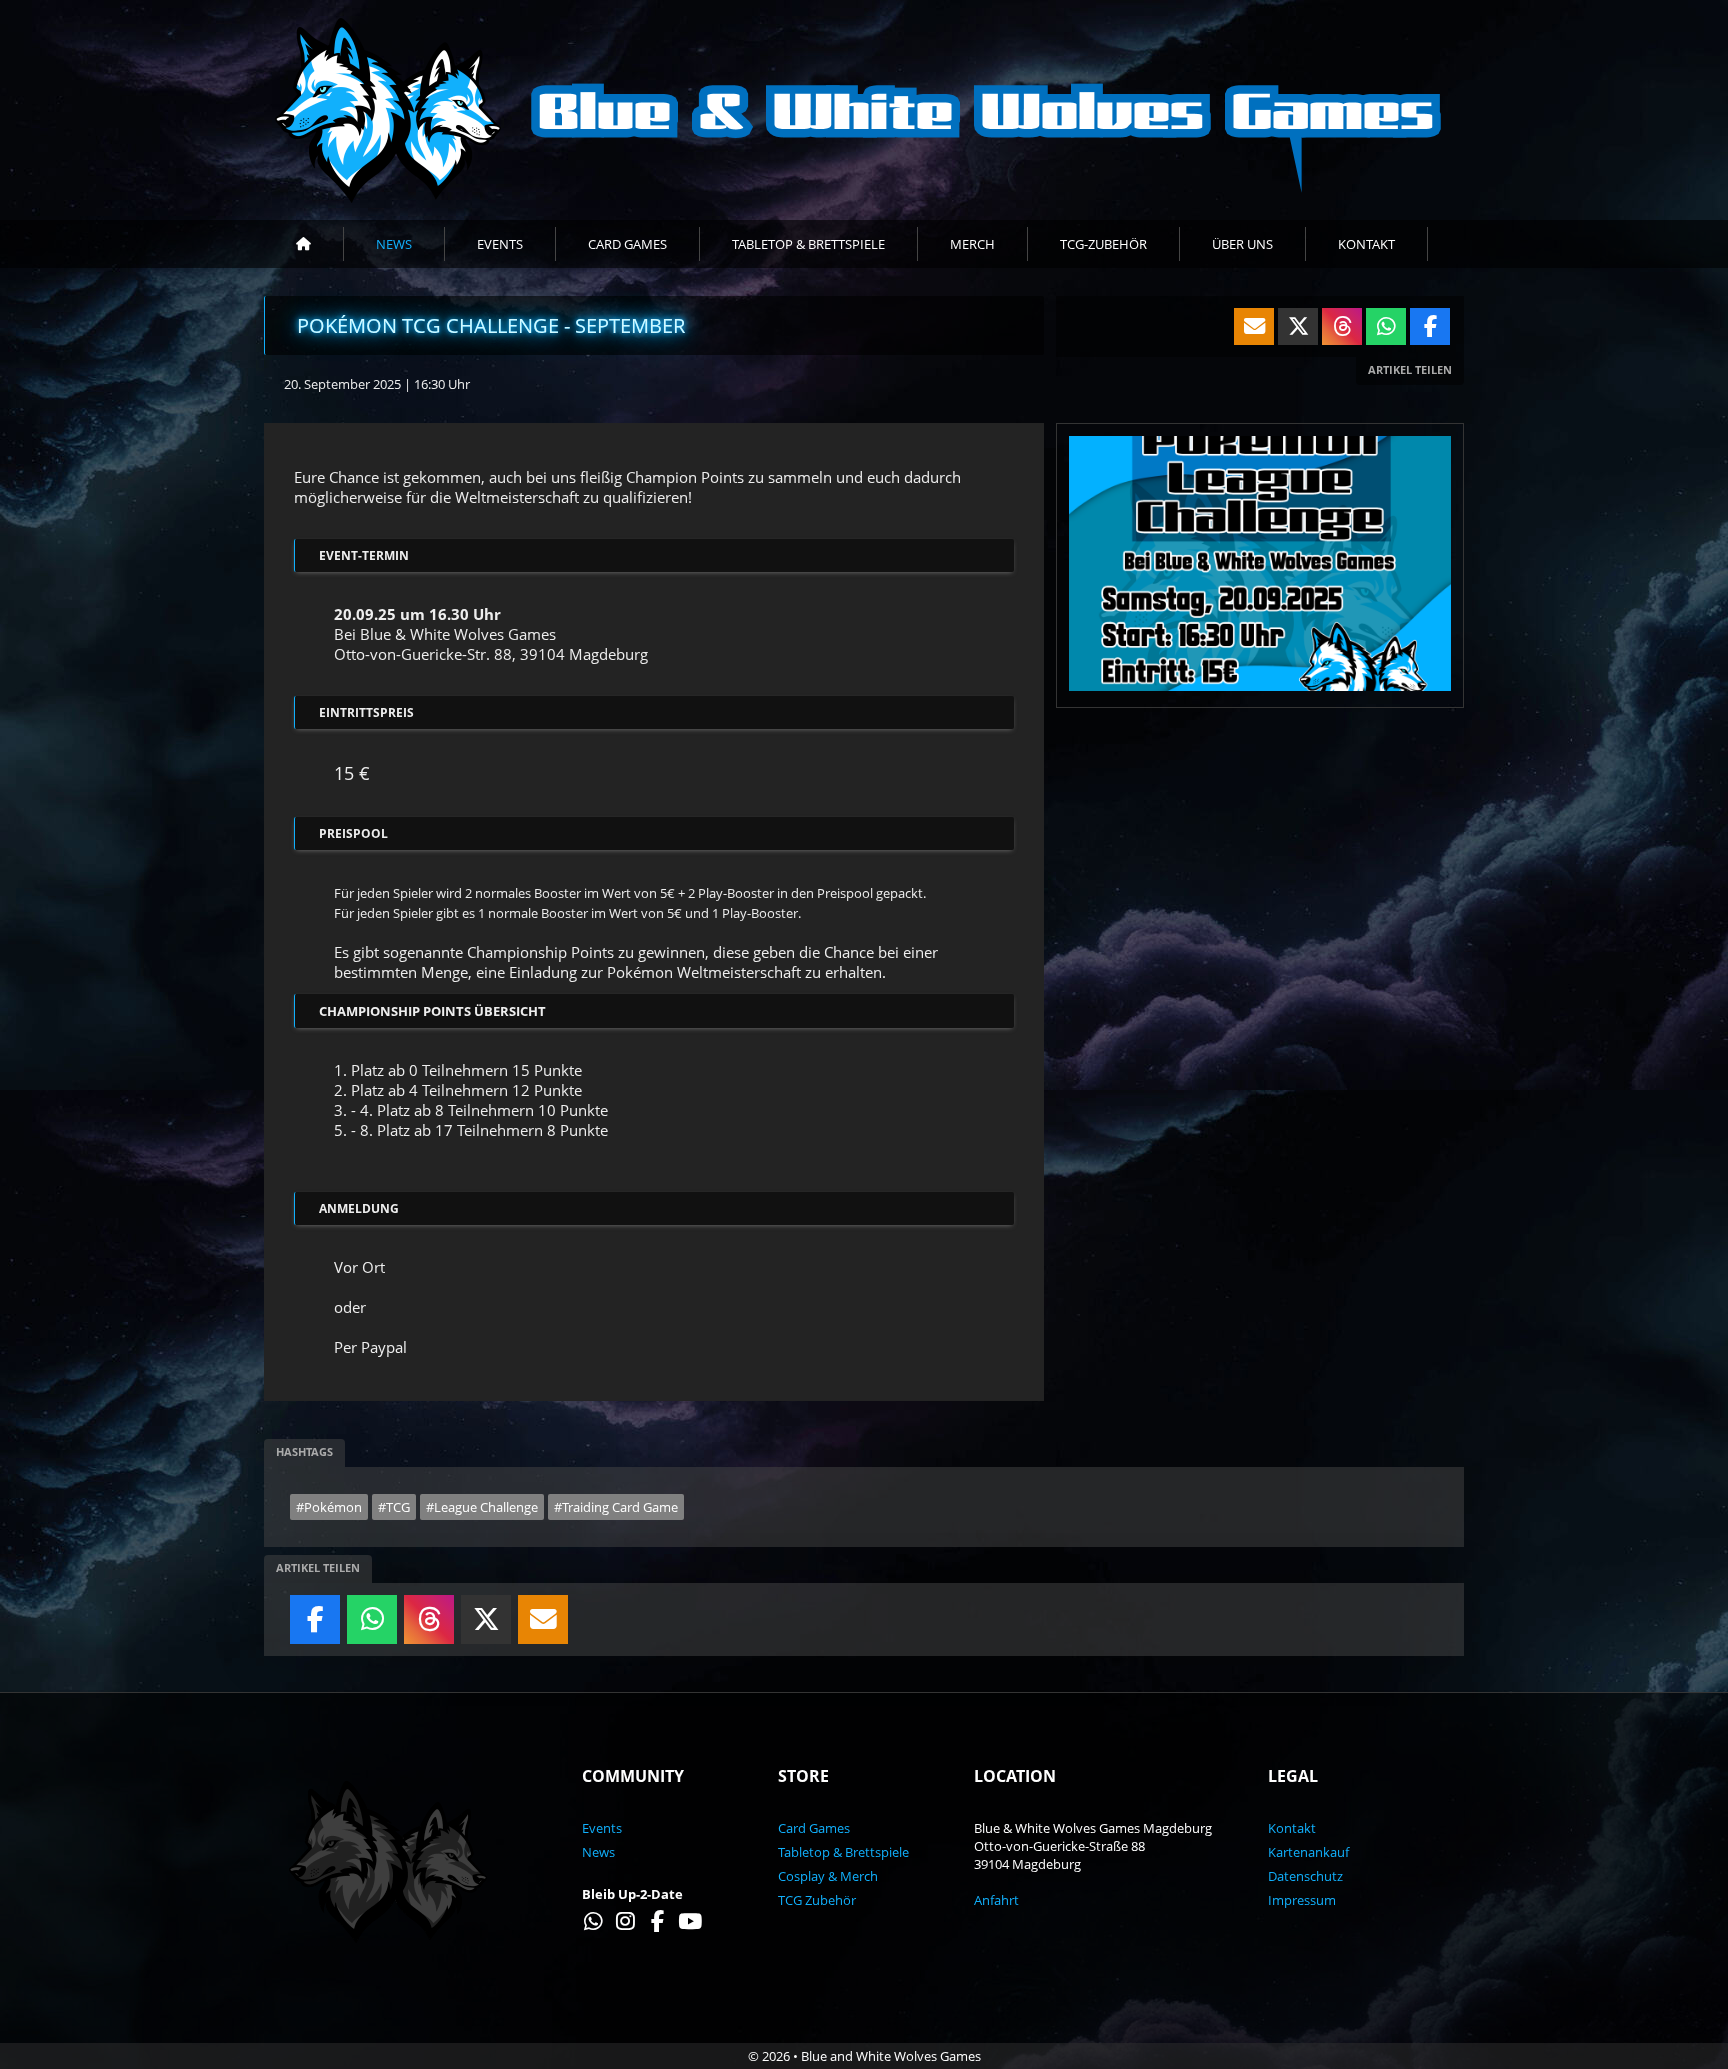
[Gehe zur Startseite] (864, 110)
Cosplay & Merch (828, 1876)
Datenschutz (1305, 1876)
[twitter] (486, 1624)
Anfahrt (996, 1900)
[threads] (429, 1624)
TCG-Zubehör (1103, 244)
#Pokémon (329, 1507)
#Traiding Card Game (616, 1507)
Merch (972, 244)
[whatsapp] (372, 1624)
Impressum (1302, 1900)
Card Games (627, 244)
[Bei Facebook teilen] (315, 1624)
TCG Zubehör (817, 1900)
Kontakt (1366, 244)
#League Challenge (482, 1507)
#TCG (394, 1507)
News (394, 244)
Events (500, 244)
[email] (543, 1624)
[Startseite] (304, 244)
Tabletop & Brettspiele (808, 244)
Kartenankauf (1308, 1852)
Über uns (1242, 244)
